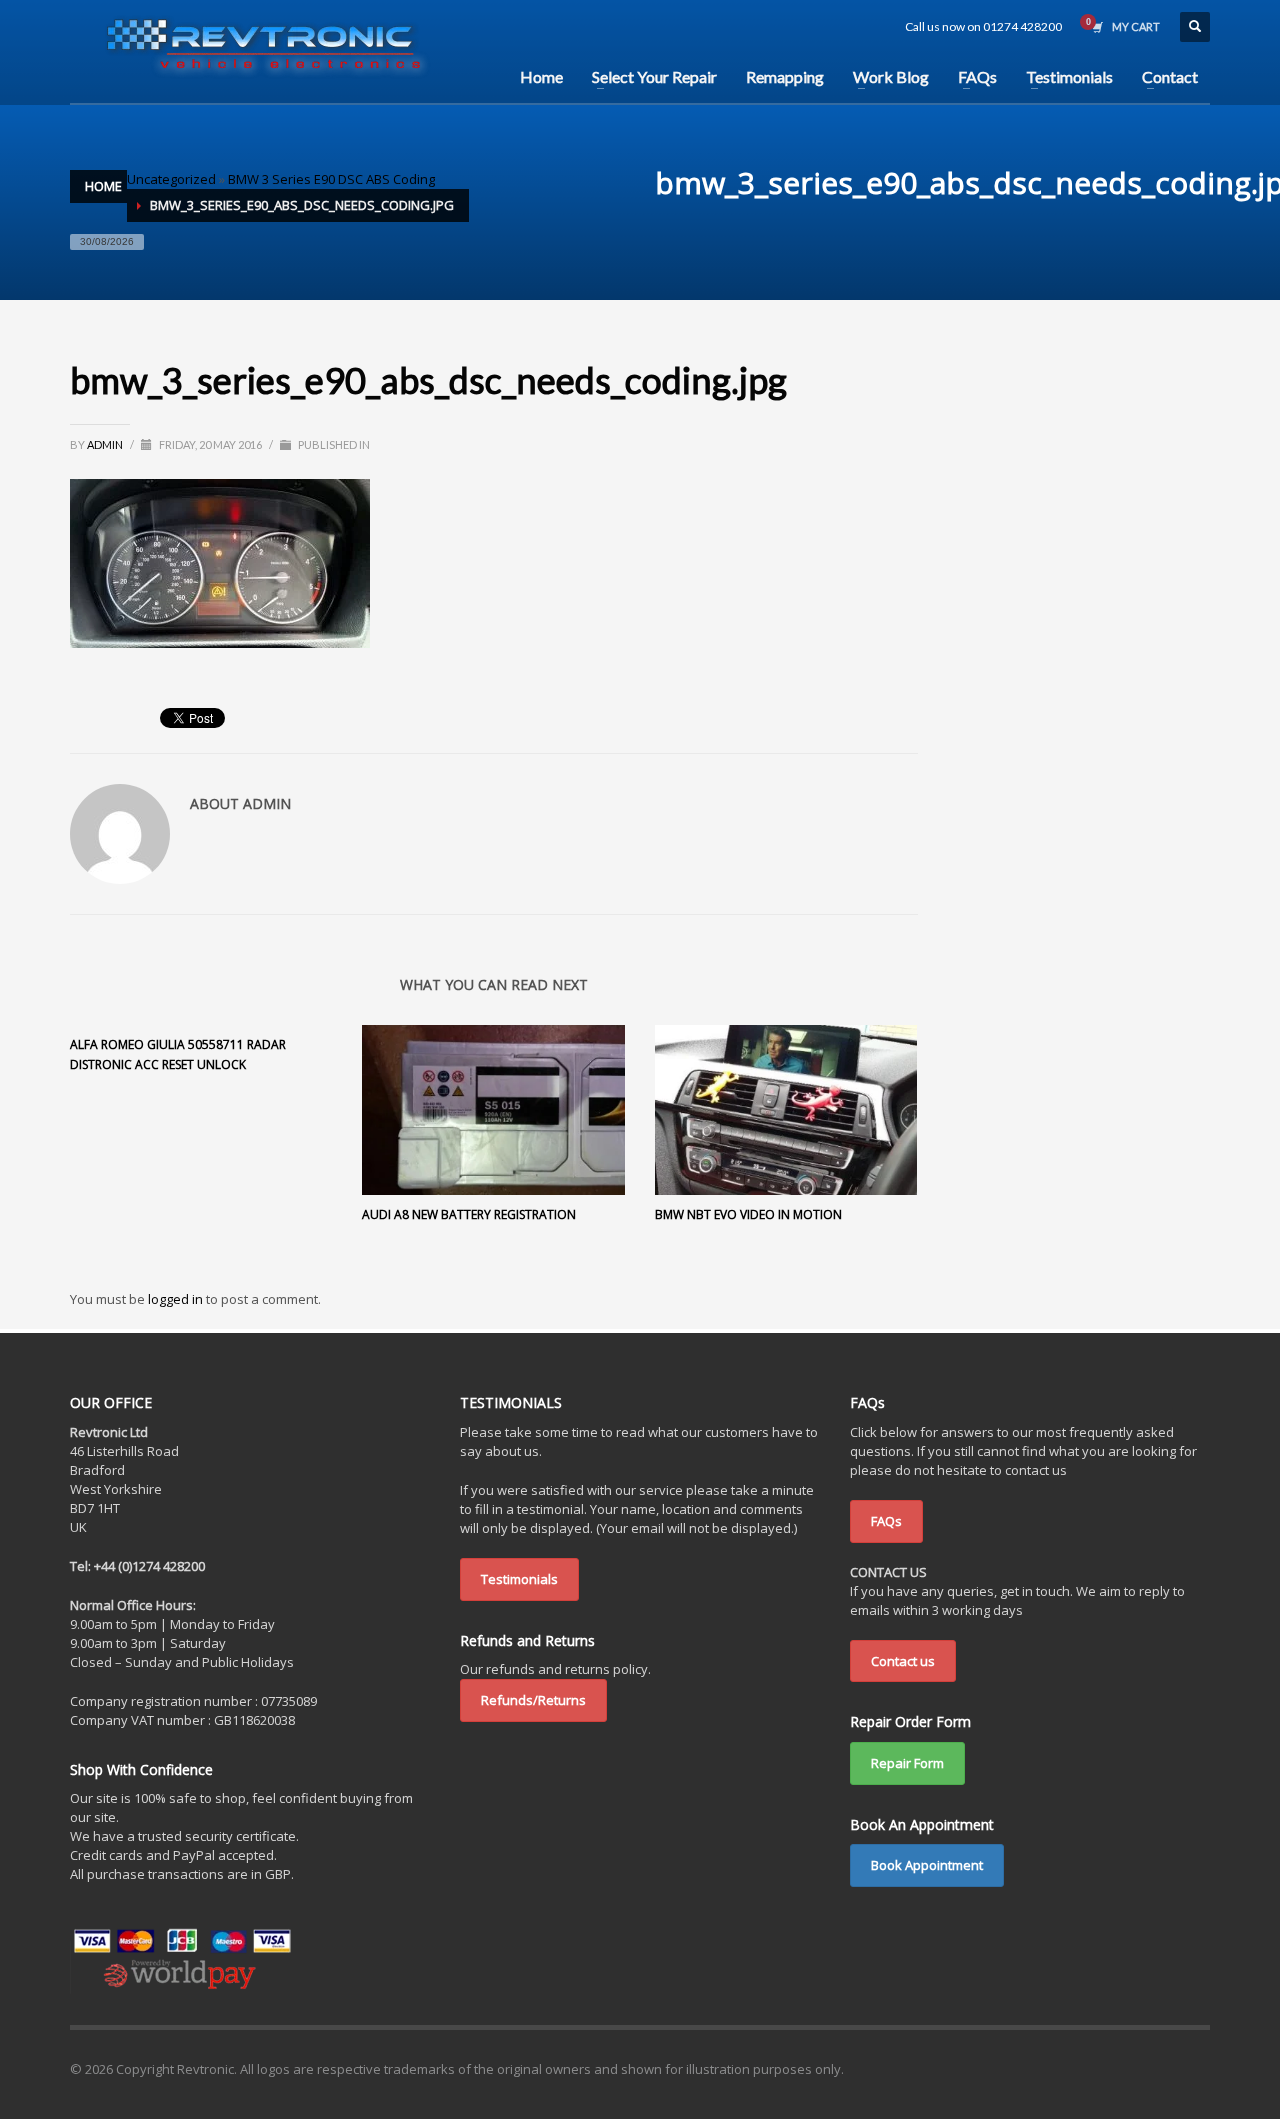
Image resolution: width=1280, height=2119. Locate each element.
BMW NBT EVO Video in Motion (748, 1214)
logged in (177, 1299)
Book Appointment (927, 1865)
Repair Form (907, 1763)
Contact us (903, 1661)
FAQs (886, 1521)
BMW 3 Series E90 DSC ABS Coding (331, 179)
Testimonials (519, 1579)
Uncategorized (171, 179)
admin (106, 444)
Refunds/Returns (533, 1700)
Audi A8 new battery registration (469, 1214)
